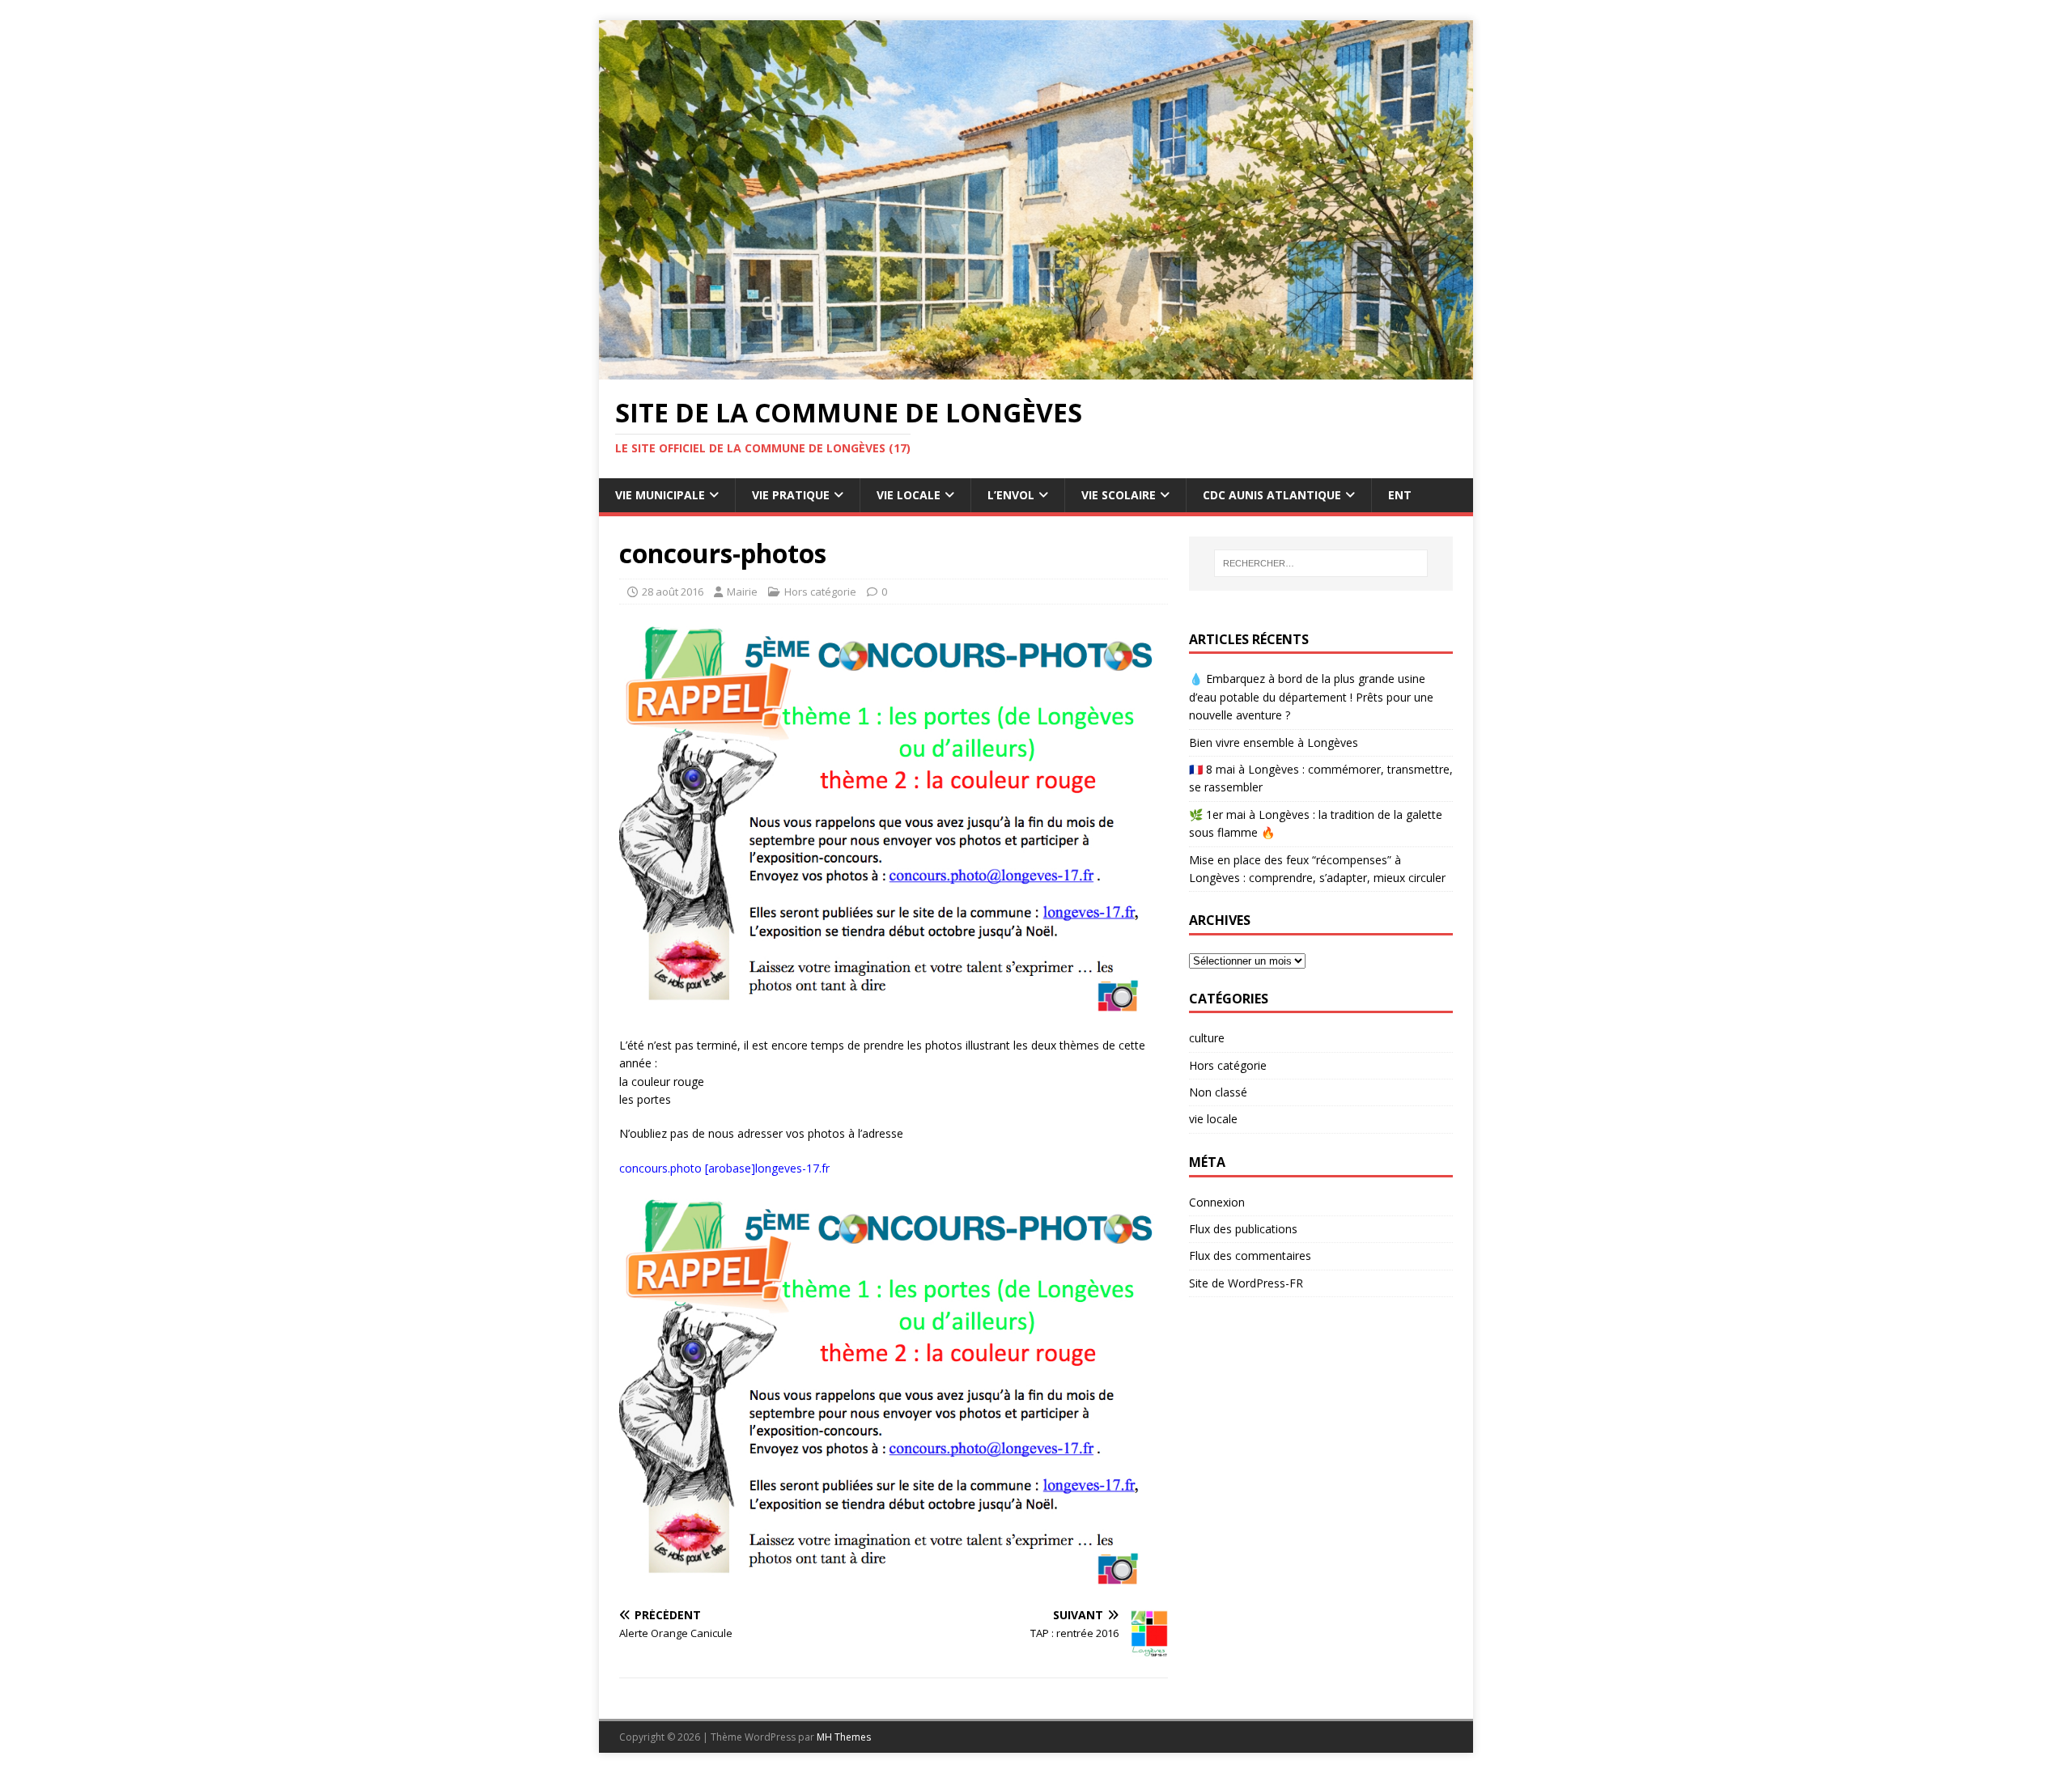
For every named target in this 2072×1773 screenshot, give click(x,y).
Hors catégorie (820, 592)
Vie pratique (791, 495)
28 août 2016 (673, 592)
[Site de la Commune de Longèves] (1036, 370)
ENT (1400, 495)
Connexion (1217, 1202)
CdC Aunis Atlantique (1272, 495)
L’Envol (1011, 495)
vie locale (1213, 1119)
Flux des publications (1243, 1229)
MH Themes (844, 1737)
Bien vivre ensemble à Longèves (1274, 742)
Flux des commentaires (1250, 1256)
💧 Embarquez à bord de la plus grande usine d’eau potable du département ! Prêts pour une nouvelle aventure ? (1311, 697)
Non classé (1218, 1092)
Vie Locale (909, 495)
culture (1207, 1038)
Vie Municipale (660, 495)
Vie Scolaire (1119, 495)
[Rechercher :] (1321, 563)
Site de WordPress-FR (1246, 1283)
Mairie (742, 592)
